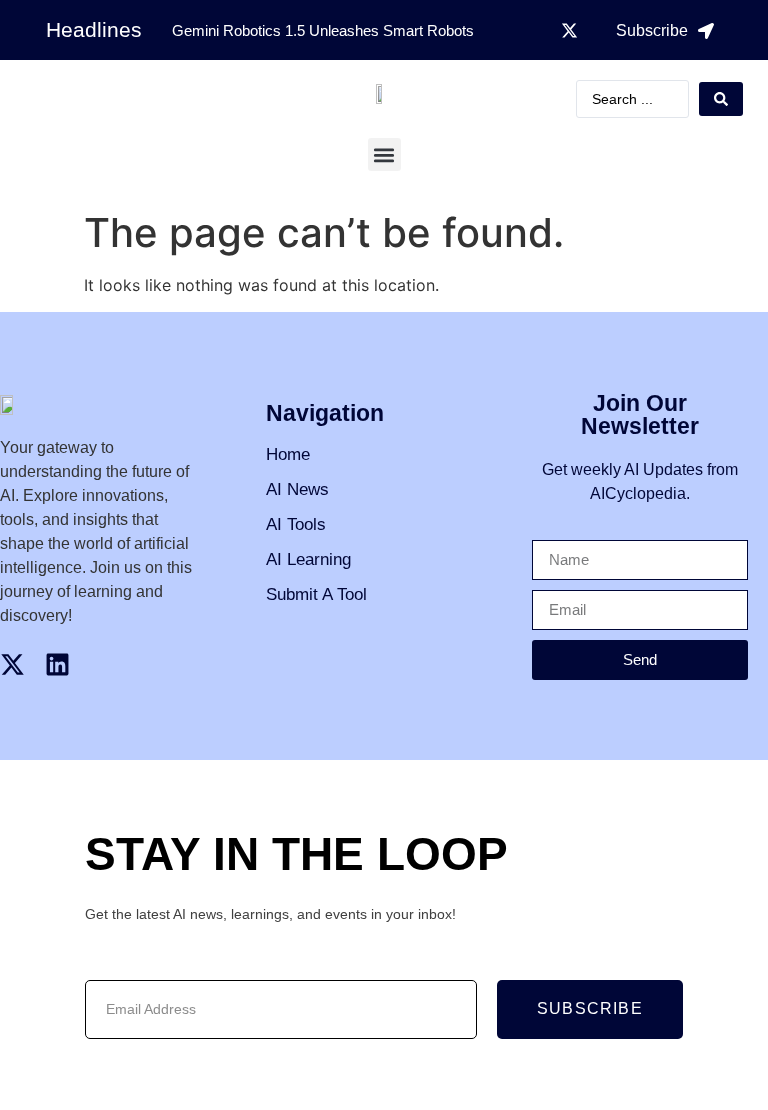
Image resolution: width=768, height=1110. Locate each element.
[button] (384, 154)
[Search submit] (721, 99)
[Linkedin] (57, 664)
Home (288, 454)
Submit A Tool (316, 594)
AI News (297, 489)
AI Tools (296, 524)
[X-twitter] (570, 30)
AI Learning (308, 559)
